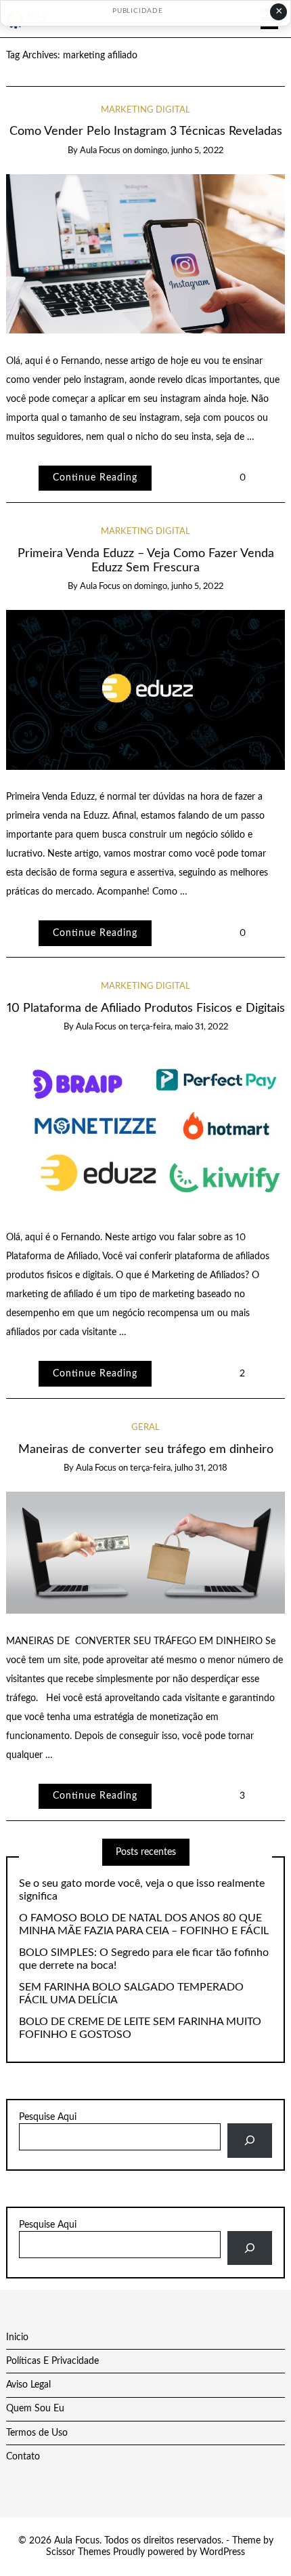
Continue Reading (95, 478)
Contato (23, 2457)
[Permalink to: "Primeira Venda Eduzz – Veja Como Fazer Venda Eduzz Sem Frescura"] (146, 690)
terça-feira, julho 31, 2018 (179, 1468)
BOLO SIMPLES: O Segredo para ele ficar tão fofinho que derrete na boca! (144, 1959)
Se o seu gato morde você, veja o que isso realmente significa (142, 1890)
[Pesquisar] (249, 2141)
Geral (145, 1428)
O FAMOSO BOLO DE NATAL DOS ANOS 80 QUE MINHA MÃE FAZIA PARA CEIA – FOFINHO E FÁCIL (144, 1924)
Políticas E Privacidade (52, 2361)
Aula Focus (100, 151)
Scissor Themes (78, 2552)
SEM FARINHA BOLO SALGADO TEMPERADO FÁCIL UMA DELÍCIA (131, 1994)
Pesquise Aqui (48, 2117)
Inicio (17, 2337)
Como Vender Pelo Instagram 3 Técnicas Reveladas (146, 131)
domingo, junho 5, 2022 (179, 151)
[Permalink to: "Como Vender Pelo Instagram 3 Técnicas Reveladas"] (146, 253)
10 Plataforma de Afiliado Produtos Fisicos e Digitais (146, 1008)
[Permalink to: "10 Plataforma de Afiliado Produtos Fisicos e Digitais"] (146, 1130)
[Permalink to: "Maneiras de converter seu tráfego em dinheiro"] (146, 1553)
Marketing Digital (145, 110)
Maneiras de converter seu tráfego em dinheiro (146, 1449)
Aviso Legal (28, 2385)
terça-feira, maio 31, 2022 (179, 1027)
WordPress (222, 2552)
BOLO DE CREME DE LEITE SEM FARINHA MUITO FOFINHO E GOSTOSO (140, 2028)
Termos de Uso (37, 2433)
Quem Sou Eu (35, 2409)
